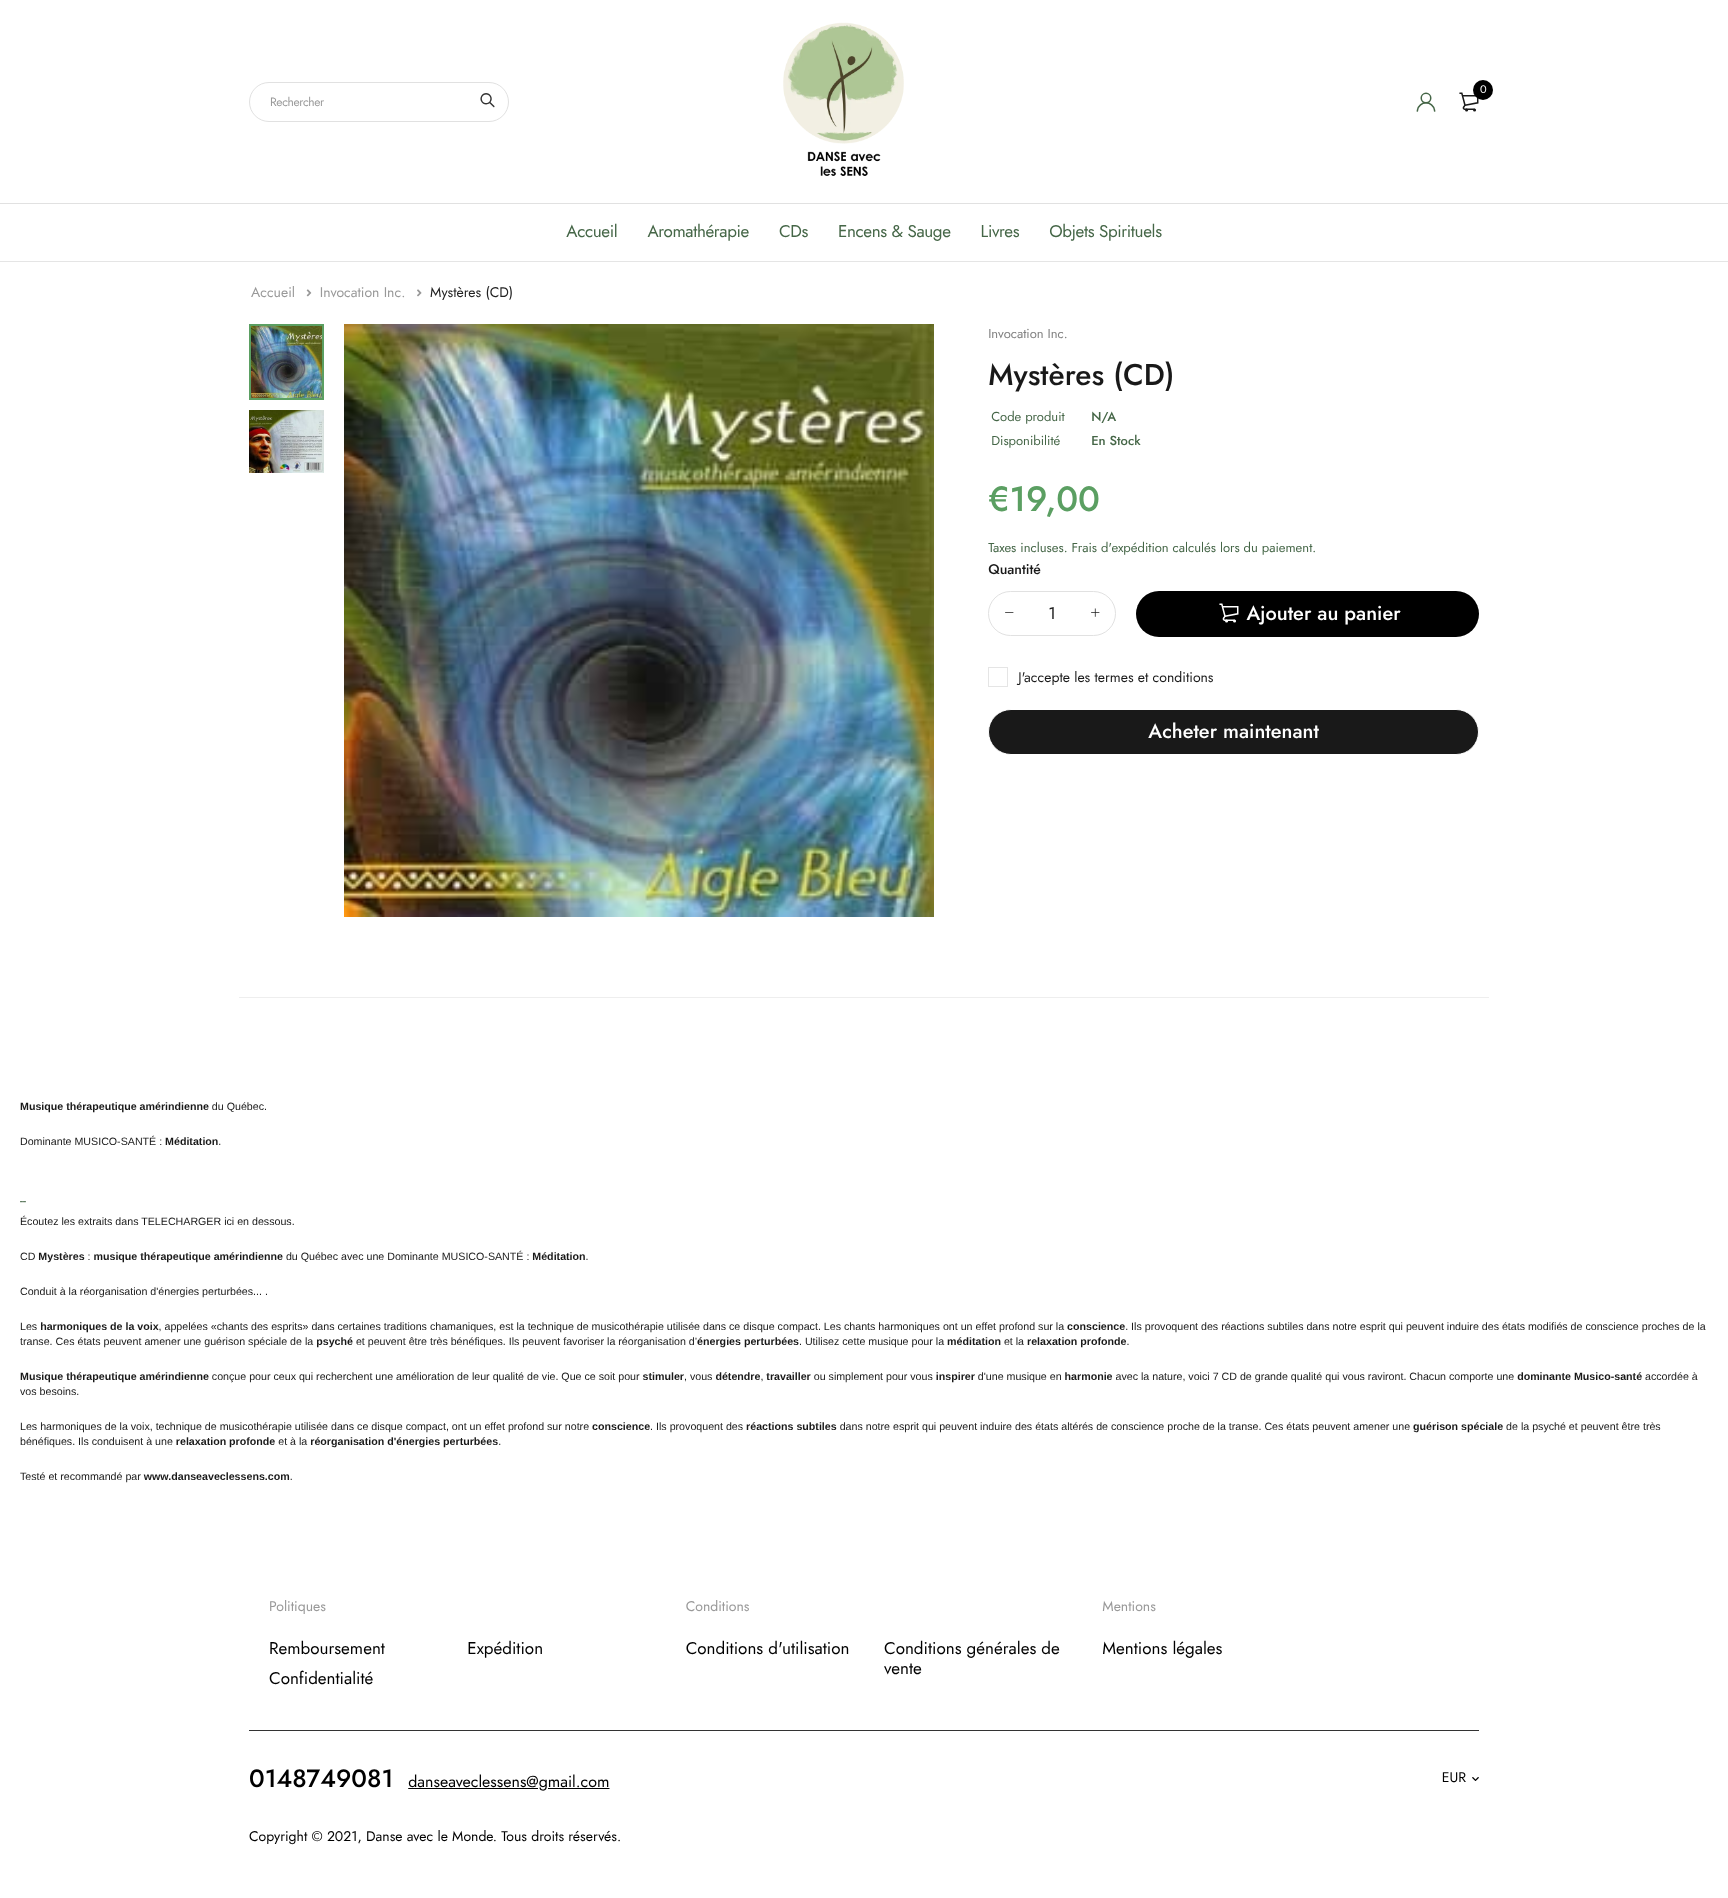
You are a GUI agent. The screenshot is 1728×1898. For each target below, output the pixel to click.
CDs (793, 232)
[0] (1469, 102)
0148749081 (321, 1778)
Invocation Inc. (365, 293)
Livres (1000, 232)
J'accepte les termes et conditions (1115, 678)
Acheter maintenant (1233, 731)
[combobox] (379, 102)
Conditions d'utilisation (768, 1648)
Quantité (1014, 570)
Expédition (505, 1648)
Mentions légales (1162, 1648)
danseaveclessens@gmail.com (508, 1781)
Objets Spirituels (1105, 232)
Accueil (591, 232)
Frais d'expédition (1119, 547)
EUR (1454, 1778)
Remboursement (327, 1648)
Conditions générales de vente (972, 1658)
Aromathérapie (698, 232)
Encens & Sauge (894, 232)
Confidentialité (321, 1679)
